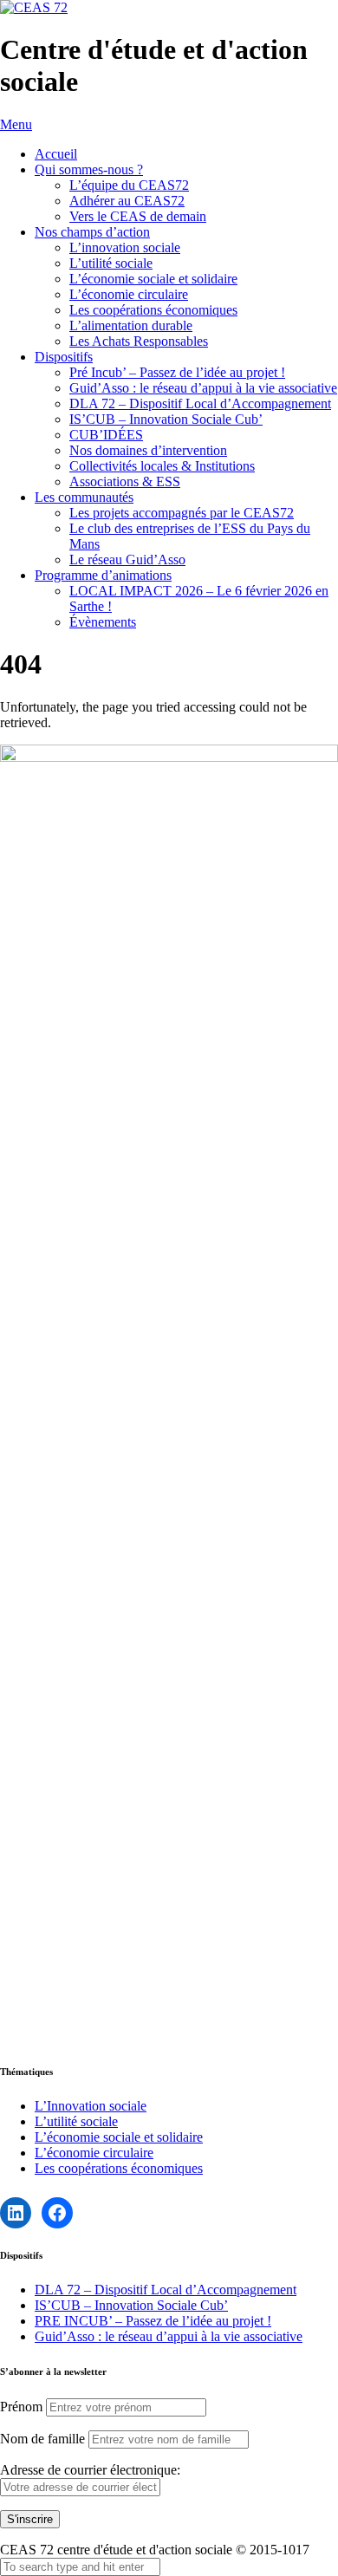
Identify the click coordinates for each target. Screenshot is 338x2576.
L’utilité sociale (111, 263)
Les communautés (84, 497)
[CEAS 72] (34, 7)
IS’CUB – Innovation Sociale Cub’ (166, 419)
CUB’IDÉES (106, 435)
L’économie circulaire (129, 294)
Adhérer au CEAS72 (127, 201)
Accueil (56, 154)
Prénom (21, 2407)
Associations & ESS (125, 481)
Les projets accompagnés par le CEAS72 (182, 513)
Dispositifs (64, 357)
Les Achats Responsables (139, 341)
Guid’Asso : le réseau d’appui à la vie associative (203, 388)
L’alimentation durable (131, 325)
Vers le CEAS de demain (138, 216)
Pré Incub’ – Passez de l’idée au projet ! (177, 372)
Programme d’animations (103, 575)
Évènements (103, 622)
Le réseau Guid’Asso (127, 559)
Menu (16, 124)
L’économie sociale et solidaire (153, 279)
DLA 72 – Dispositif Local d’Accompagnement (200, 403)
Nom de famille (42, 2439)
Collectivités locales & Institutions (162, 466)
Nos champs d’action (92, 232)
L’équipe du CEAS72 (129, 185)
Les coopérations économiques (153, 310)
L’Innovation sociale (91, 2106)
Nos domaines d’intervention (148, 450)
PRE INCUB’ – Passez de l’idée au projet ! (153, 2321)
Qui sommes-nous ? (89, 169)
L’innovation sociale (125, 247)
